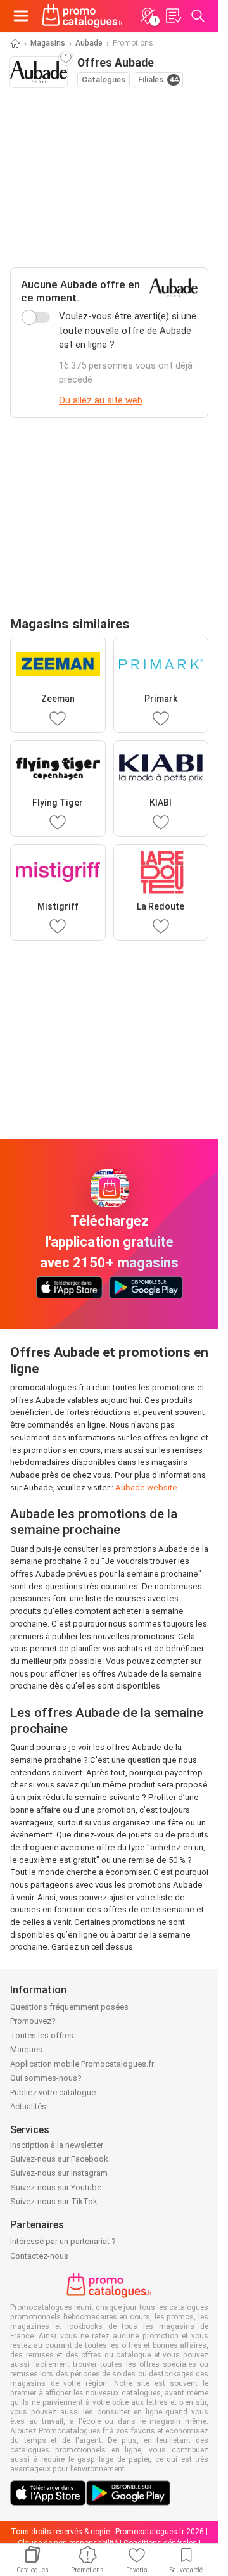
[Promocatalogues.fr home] (82, 16)
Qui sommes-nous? (46, 2078)
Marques (26, 2049)
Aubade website (146, 1488)
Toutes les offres (42, 2035)
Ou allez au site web (101, 400)
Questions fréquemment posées (69, 2007)
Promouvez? (33, 2021)
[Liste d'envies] (173, 16)
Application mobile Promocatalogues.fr (82, 2064)
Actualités (28, 2106)
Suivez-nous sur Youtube (56, 2187)
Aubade (89, 43)
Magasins (48, 43)
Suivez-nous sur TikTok (54, 2201)
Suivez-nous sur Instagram (59, 2173)
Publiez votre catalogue (53, 2092)
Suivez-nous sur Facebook (59, 2159)
